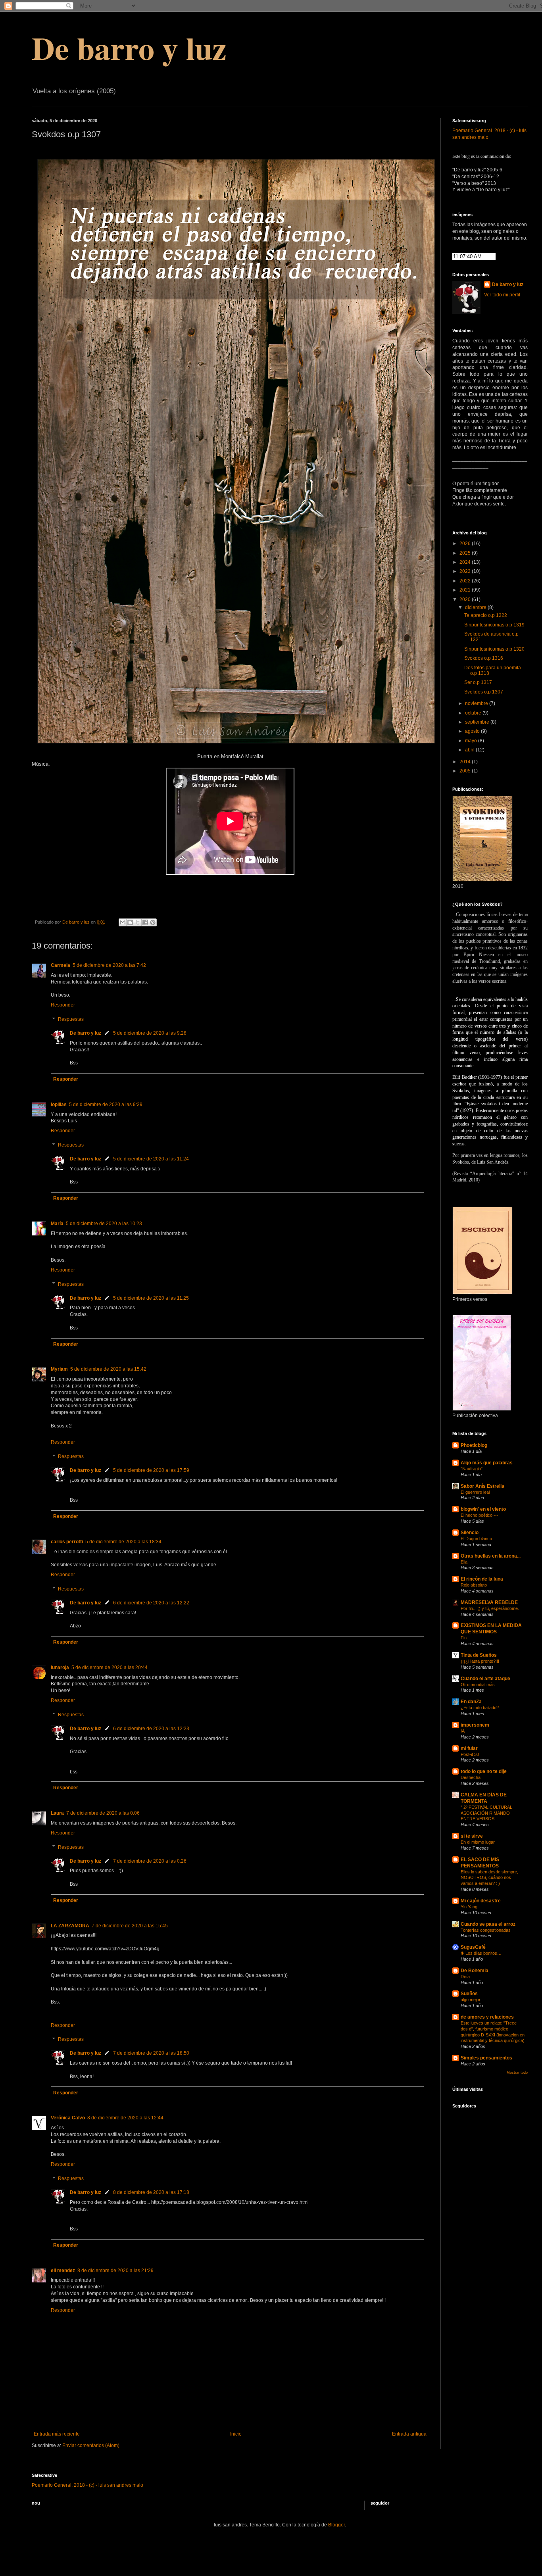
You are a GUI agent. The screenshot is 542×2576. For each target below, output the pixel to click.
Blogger (336, 2525)
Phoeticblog (474, 1445)
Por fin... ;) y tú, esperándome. (490, 1608)
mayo (472, 741)
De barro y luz (129, 48)
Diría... (467, 1977)
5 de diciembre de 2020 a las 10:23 (104, 1224)
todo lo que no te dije (484, 1771)
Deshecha (471, 1777)
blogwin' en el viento (483, 1509)
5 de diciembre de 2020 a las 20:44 (110, 1667)
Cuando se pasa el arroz (488, 1924)
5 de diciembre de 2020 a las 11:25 (151, 1298)
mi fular (469, 1748)
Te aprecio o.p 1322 (486, 615)
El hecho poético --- (480, 1515)
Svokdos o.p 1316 (484, 658)
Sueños (469, 1994)
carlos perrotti (67, 1542)
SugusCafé (473, 1947)
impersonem (475, 1725)
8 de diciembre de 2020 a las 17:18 (151, 2192)
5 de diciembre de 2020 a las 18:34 (123, 1542)
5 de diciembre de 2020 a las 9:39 (106, 1105)
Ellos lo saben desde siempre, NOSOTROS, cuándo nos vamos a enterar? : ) (489, 1878)
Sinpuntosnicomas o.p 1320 (494, 649)
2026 (466, 544)
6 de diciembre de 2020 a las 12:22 (151, 1603)
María (57, 1224)
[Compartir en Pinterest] (153, 922)
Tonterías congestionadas (486, 1930)
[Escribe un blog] (130, 922)
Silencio (470, 1533)
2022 (466, 581)
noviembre (477, 703)
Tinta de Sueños (479, 1655)
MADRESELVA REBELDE (489, 1602)
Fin (464, 1638)
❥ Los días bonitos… (481, 1953)
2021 (466, 590)
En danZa (471, 1702)
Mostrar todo (517, 2073)
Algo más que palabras (487, 1463)
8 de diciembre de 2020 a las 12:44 (125, 2118)
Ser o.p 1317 (478, 682)
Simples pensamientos (486, 2058)
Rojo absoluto (474, 1585)
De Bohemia (475, 1971)
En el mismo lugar (478, 1842)
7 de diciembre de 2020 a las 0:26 (150, 1861)
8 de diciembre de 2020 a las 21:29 (115, 2271)
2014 (466, 762)
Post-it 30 (470, 1754)
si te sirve (472, 1836)
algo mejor (471, 2000)
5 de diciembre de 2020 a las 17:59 (151, 1470)
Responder (63, 1005)
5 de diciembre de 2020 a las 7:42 (109, 965)
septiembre (478, 722)
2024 (466, 562)
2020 (466, 599)
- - (87, 2485)
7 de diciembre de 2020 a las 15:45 (130, 1926)
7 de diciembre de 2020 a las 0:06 (103, 1813)
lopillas (59, 1105)
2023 (466, 571)
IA (463, 1731)
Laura (57, 1813)
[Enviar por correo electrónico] (123, 922)
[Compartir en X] (138, 922)
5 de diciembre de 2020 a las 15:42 (108, 1369)
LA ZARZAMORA (70, 1926)
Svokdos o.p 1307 (484, 692)
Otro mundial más (478, 1685)
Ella (464, 1562)
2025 (466, 553)
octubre (474, 713)
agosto (473, 731)
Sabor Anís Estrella (482, 1486)
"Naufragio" (472, 1469)
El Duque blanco (476, 1539)
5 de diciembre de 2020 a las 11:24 (151, 1159)
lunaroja (60, 1667)
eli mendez (63, 2271)
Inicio (236, 2434)
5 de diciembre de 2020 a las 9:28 (150, 1033)
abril (470, 750)
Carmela (61, 965)
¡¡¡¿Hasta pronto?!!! (480, 1661)
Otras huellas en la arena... (491, 1556)
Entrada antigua (409, 2434)
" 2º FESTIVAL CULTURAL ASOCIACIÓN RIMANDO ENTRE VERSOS (486, 1813)
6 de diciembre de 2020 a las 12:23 (151, 1729)
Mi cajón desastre (481, 1901)
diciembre (476, 607)
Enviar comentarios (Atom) (91, 2445)
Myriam (59, 1369)
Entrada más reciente (57, 2434)
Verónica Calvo (68, 2118)
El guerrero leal (475, 1492)
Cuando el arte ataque (485, 1679)
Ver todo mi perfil (502, 295)
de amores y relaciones (487, 2017)
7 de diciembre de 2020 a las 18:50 (151, 2053)
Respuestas (71, 1019)
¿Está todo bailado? (480, 1708)
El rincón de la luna (482, 1579)
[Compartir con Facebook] (145, 922)
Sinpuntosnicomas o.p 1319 (494, 625)
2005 (466, 771)
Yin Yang (469, 1907)
